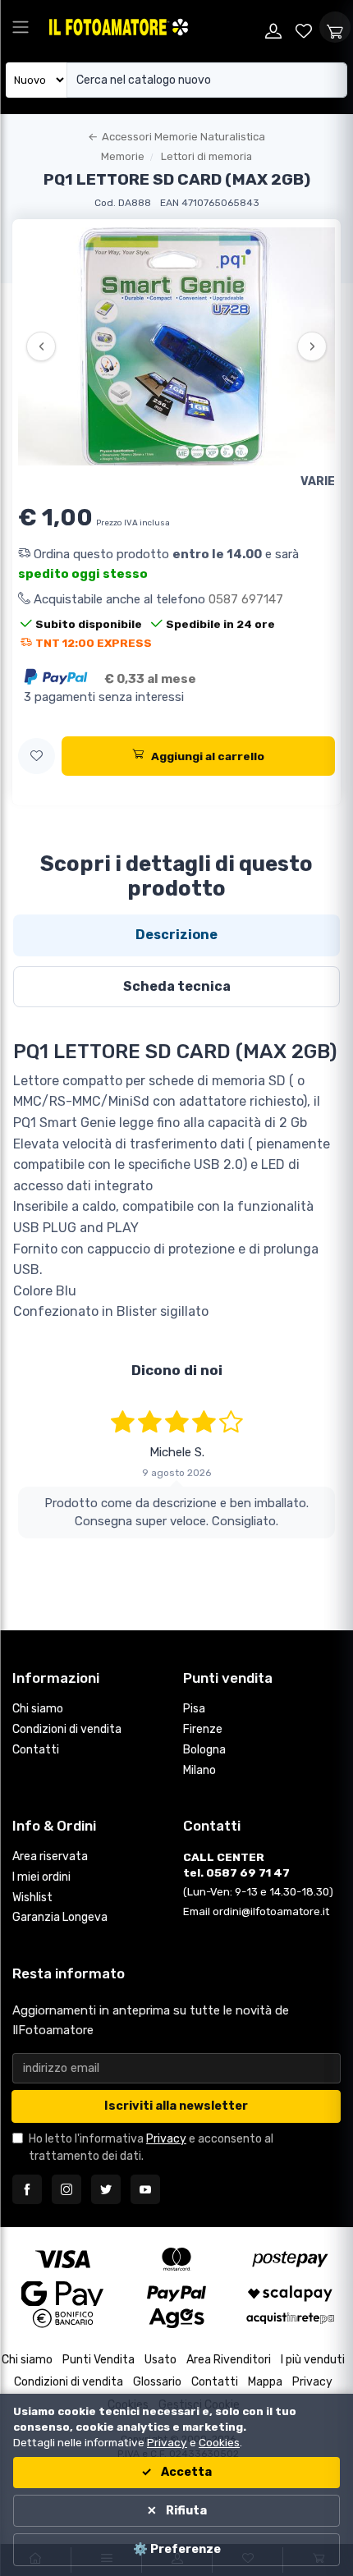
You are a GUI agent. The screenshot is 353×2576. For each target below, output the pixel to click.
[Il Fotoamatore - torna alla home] (152, 27)
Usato (160, 2360)
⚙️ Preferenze (177, 2549)
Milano (199, 1770)
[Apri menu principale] (21, 27)
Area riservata (50, 1856)
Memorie (123, 156)
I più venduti (313, 2360)
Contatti (36, 1750)
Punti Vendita (99, 2360)
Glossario (157, 2382)
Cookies (219, 2442)
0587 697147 (246, 599)
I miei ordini (41, 1877)
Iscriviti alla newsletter (176, 2106)
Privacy (166, 2139)
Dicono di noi (177, 1370)
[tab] (176, 935)
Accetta (185, 2472)
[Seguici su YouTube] (145, 2189)
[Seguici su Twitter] (106, 2189)
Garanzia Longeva (60, 1917)
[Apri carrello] (335, 27)
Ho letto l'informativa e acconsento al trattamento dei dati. (151, 2147)
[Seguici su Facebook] (27, 2189)
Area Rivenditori (229, 2360)
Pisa (194, 1709)
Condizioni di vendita (67, 1729)
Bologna (204, 1750)
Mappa (265, 2382)
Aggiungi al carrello (208, 756)
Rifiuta (185, 2511)
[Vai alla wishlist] (305, 27)
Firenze (203, 1729)
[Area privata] (273, 27)
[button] (37, 756)
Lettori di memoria (206, 156)
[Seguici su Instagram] (66, 2189)
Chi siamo (38, 1709)
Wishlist (32, 1898)
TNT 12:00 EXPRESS (94, 643)
